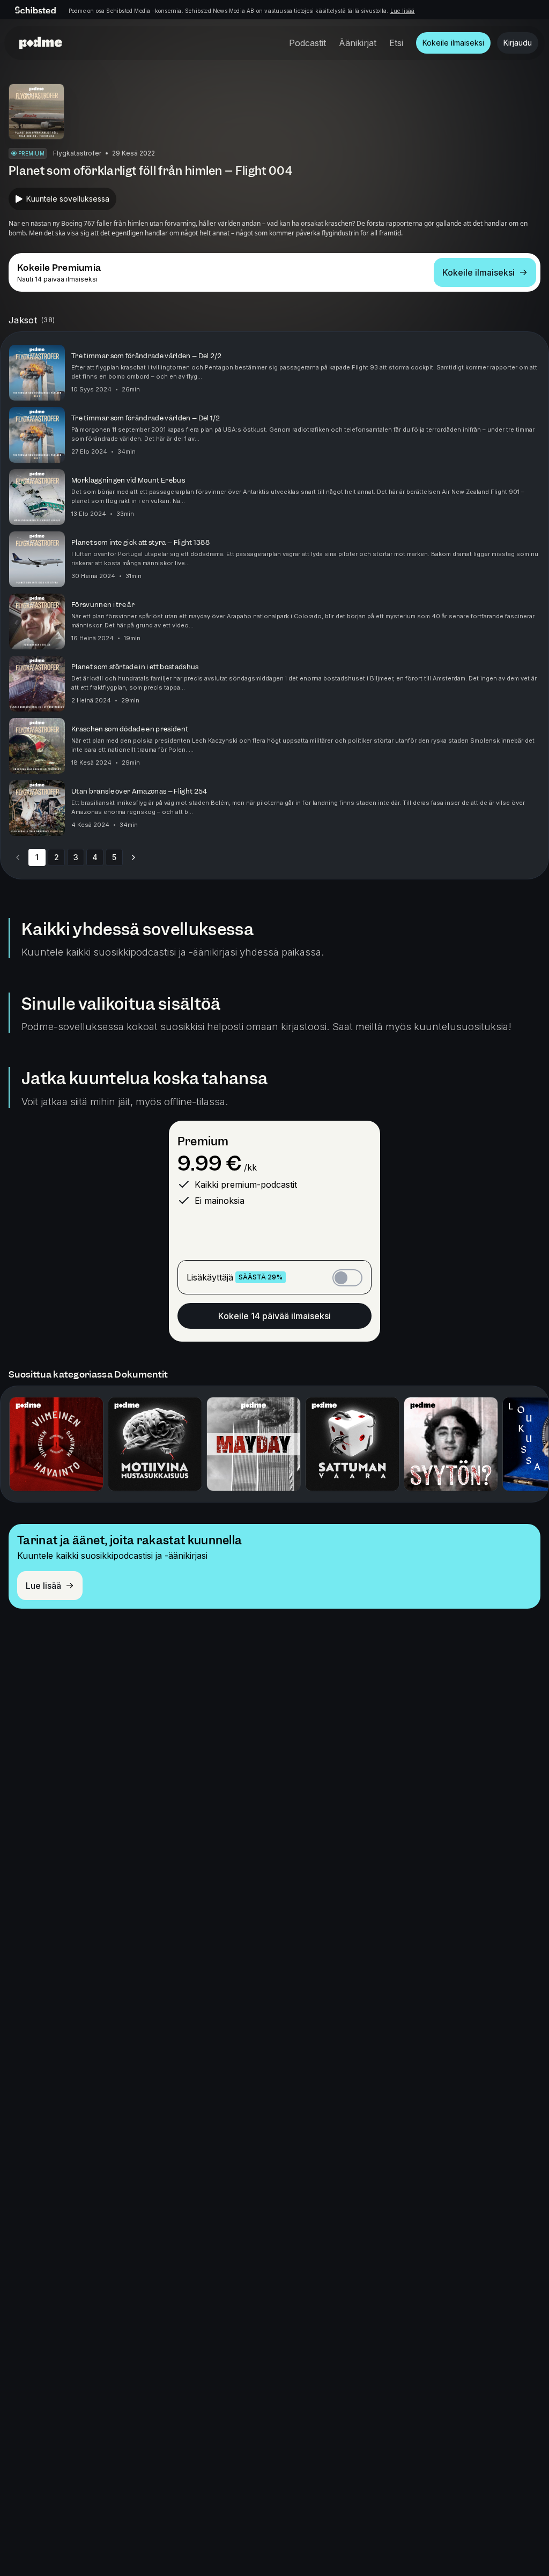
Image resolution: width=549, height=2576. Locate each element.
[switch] (347, 1278)
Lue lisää (403, 11)
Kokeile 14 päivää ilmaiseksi (274, 1316)
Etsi (396, 43)
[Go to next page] (133, 857)
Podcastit (307, 43)
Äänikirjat (358, 43)
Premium (203, 1141)
